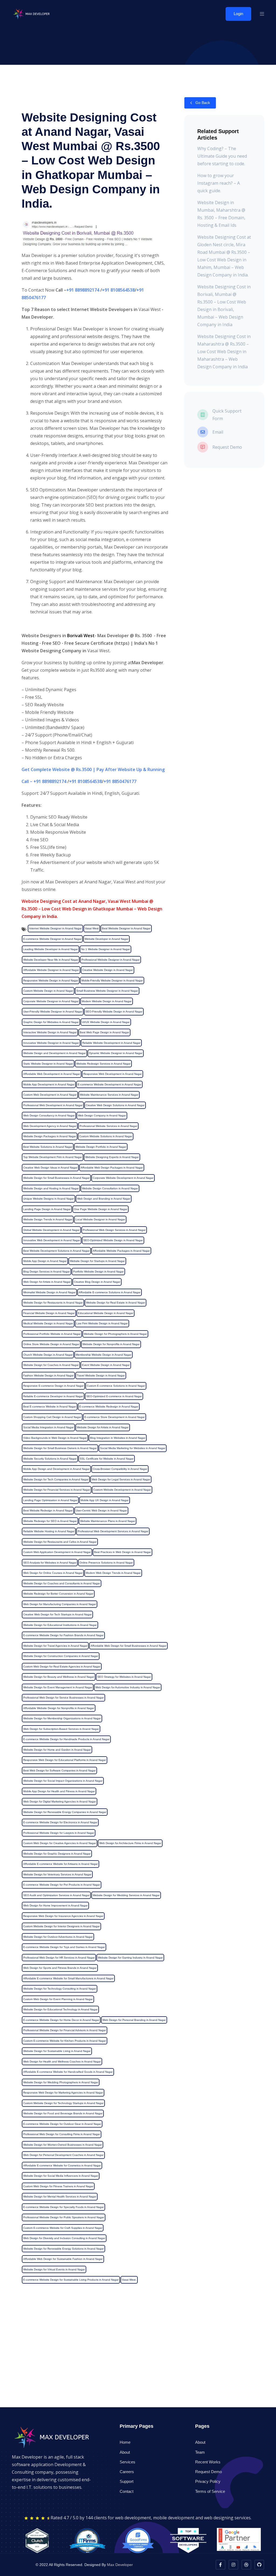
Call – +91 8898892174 (44, 781)
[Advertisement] (138, 2369)
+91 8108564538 (118, 290)
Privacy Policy (208, 2481)
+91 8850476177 (120, 781)
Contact (127, 2491)
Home (125, 2442)
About (125, 2452)
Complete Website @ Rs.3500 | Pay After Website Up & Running (98, 769)
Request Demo (208, 2472)
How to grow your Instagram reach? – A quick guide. (219, 183)
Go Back (202, 103)
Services (127, 2462)
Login (238, 14)
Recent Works (208, 2462)
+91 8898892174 (83, 290)
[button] (262, 14)
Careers (127, 2472)
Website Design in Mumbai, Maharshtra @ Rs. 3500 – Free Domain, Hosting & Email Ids (221, 214)
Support (127, 2481)
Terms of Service (210, 2491)
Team (200, 2452)
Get (26, 769)
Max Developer (120, 2565)
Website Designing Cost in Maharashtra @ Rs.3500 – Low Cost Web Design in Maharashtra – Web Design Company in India (224, 352)
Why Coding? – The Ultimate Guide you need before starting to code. (222, 156)
